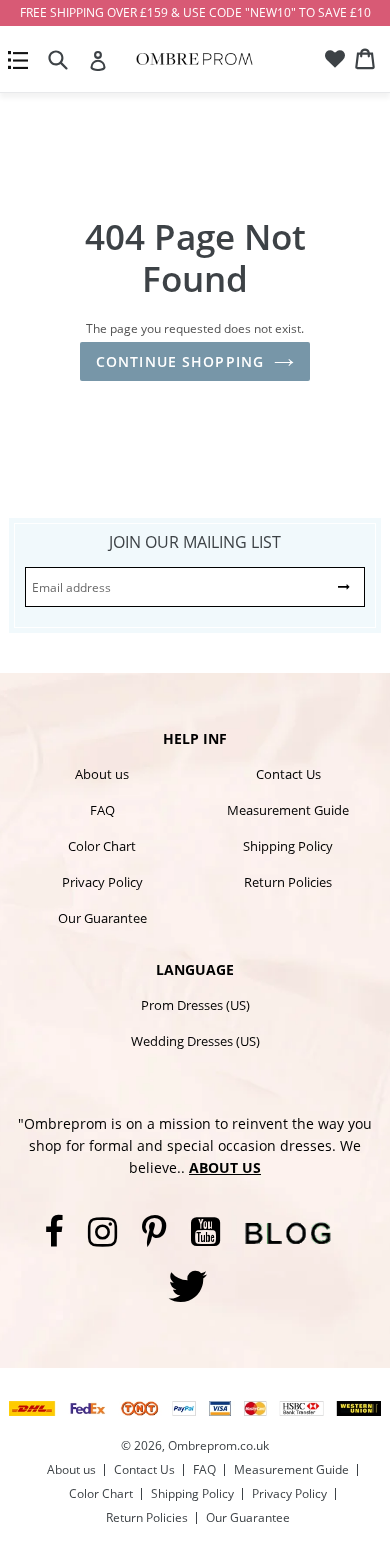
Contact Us (288, 774)
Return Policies (288, 882)
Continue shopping (180, 361)
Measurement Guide (288, 810)
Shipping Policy (288, 846)
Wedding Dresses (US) (195, 1041)
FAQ (102, 810)
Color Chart (102, 846)
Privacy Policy (102, 882)
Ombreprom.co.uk (218, 1445)
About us (102, 774)
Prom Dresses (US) (195, 1005)
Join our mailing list (195, 542)
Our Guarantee (102, 918)
